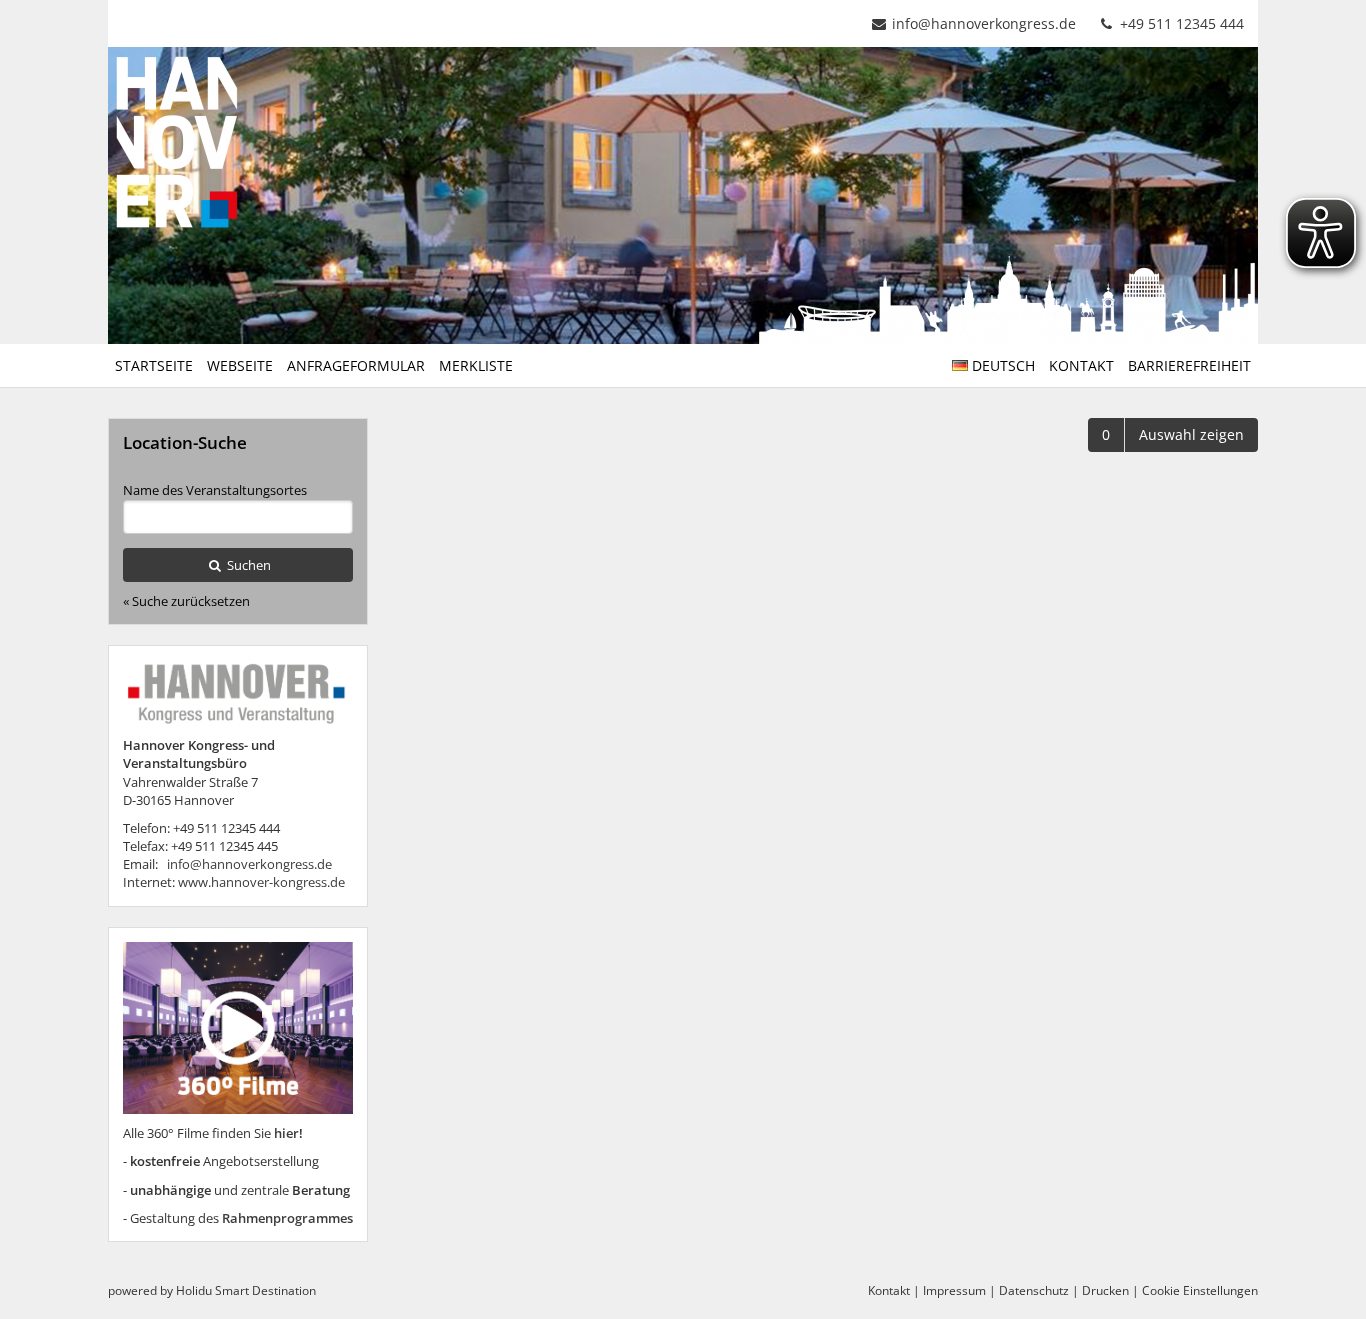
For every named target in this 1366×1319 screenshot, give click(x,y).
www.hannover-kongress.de (261, 882)
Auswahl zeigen (1191, 434)
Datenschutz (1034, 1290)
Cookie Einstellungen (1200, 1290)
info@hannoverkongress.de (984, 23)
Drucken (1105, 1290)
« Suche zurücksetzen (186, 601)
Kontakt (889, 1290)
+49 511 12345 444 (1180, 23)
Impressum (954, 1290)
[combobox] (238, 517)
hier (286, 1133)
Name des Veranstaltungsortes (215, 490)
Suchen (247, 565)
